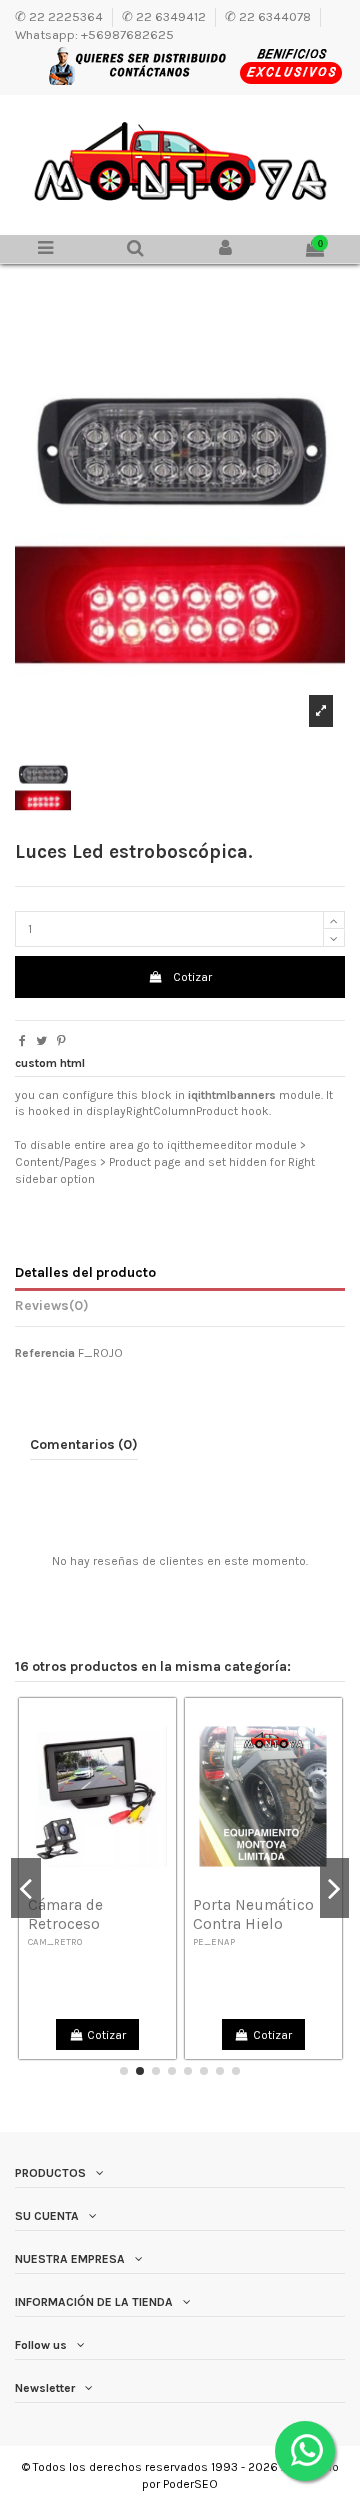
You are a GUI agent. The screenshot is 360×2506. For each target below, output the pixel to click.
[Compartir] (22, 1041)
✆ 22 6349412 (165, 15)
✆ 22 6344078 (269, 15)
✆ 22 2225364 (60, 15)
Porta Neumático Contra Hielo (253, 1914)
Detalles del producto (85, 1272)
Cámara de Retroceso (65, 1914)
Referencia (45, 1353)
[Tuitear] (41, 1041)
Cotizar (192, 977)
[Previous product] (334, 282)
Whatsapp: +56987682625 (94, 34)
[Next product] (342, 282)
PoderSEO (190, 2484)
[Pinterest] (61, 1041)
